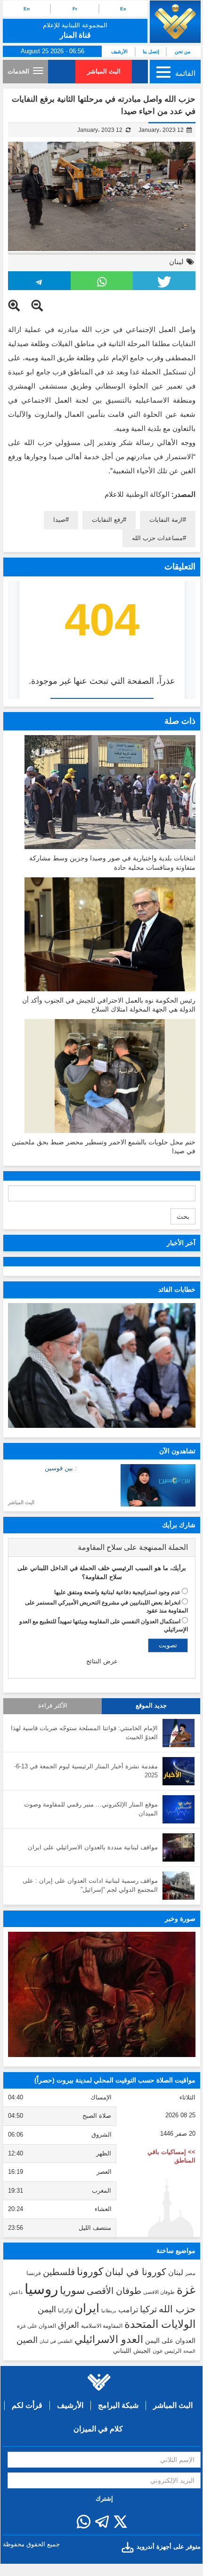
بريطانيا (109, 2311)
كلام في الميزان (98, 2429)
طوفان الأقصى (114, 2291)
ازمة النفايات (166, 520)
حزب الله (177, 2309)
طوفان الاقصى (159, 2292)
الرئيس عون (167, 2351)
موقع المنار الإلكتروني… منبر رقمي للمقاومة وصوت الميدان (91, 1809)
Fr (75, 9)
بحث (183, 1216)
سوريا (72, 2290)
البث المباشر (104, 71)
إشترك (104, 2499)
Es (123, 9)
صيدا (59, 520)
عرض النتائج (102, 1661)
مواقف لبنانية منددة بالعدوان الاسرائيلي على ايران (93, 1847)
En (27, 9)
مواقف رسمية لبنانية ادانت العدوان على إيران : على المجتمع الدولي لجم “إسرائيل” (90, 1885)
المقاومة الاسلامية (102, 2326)
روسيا (41, 2289)
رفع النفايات (107, 520)
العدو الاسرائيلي (109, 2339)
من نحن (183, 52)
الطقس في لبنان (56, 2341)
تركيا (148, 2309)
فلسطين (59, 2272)
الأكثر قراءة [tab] (53, 1706)
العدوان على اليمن (170, 2341)
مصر (190, 2273)
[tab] (102, 1547)
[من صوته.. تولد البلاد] (102, 1994)
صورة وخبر (180, 1919)
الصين (27, 2340)
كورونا (90, 2272)
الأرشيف (119, 52)
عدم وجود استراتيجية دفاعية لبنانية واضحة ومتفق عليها (117, 1592)
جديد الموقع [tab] (151, 1706)
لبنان (176, 262)
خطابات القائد (177, 1289)
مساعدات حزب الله (157, 538)
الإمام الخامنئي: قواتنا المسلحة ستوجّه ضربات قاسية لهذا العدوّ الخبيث (84, 1733)
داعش (16, 2292)
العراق (69, 2325)
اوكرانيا (65, 2310)
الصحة (189, 2351)
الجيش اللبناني (132, 2351)
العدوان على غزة (37, 2326)
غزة (186, 2290)
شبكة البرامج (118, 2405)
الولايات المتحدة (160, 2324)
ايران (87, 2308)
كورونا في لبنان (136, 2272)
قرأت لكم (27, 2405)
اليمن (47, 2309)
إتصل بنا (151, 52)
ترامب (128, 2309)
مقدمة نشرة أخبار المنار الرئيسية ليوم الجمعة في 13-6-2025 (86, 1771)
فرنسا (34, 2273)
